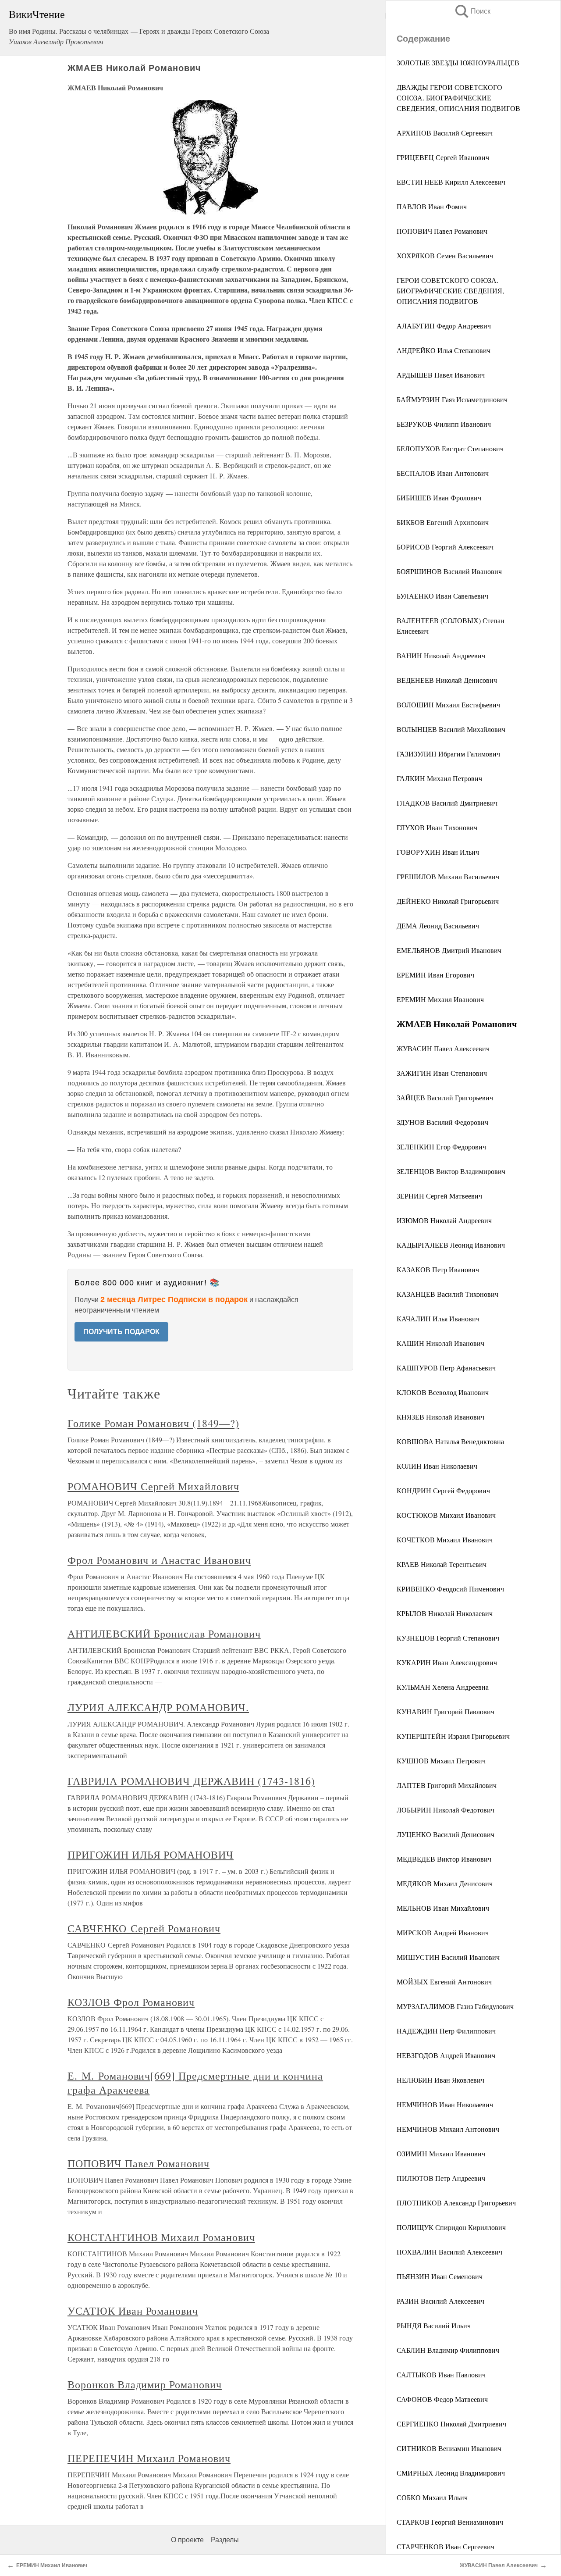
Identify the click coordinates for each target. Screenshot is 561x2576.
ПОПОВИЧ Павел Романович (442, 231)
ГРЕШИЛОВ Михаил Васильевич (448, 876)
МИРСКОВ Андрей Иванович (443, 1932)
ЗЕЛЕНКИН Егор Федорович (441, 1147)
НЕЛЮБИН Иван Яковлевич (440, 2080)
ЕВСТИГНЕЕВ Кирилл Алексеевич (451, 182)
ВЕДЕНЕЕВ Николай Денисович (447, 680)
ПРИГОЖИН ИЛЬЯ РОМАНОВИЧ (151, 1855)
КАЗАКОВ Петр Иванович (438, 1269)
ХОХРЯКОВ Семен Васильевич (445, 255)
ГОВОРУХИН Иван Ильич (438, 852)
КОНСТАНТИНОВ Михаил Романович (161, 2237)
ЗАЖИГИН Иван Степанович (442, 1073)
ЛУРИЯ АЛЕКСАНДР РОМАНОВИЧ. (158, 1707)
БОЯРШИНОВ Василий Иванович (449, 571)
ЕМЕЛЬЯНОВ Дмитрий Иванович (449, 950)
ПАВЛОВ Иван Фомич (432, 206)
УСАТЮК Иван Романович (133, 2311)
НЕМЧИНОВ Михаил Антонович (448, 2129)
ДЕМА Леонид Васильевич (438, 926)
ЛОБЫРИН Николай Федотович (446, 1810)
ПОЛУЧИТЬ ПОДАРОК (121, 1332)
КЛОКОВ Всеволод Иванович (443, 1392)
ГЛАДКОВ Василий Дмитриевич (447, 803)
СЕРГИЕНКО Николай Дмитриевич (451, 2424)
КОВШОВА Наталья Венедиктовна (450, 1441)
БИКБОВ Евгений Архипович (443, 522)
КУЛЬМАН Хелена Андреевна (443, 1687)
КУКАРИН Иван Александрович (447, 1662)
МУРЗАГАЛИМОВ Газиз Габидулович (455, 2006)
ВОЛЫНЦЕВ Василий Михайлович (451, 729)
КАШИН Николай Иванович (440, 1343)
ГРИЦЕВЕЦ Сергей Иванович (443, 157)
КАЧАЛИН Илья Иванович (438, 1318)
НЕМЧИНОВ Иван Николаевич (445, 2104)
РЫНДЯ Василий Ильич (434, 2325)
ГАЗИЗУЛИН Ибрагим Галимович (448, 754)
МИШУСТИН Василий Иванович (448, 1957)
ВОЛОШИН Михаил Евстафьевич (448, 705)
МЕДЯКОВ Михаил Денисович (445, 1883)
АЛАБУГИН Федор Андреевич (444, 326)
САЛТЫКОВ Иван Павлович (441, 2374)
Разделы (225, 2540)
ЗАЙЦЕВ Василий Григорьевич (445, 1097)
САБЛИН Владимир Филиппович (448, 2350)
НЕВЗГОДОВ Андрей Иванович (446, 2055)
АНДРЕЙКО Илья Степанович (444, 350)
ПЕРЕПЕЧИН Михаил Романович (149, 2458)
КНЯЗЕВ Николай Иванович (440, 1417)
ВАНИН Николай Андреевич (441, 655)
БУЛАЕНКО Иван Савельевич (442, 596)
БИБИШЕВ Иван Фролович (439, 498)
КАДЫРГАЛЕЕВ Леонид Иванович (451, 1245)
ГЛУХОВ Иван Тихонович (437, 827)
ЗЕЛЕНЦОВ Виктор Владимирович (451, 1171)
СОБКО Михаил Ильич (432, 2497)
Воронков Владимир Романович (145, 2384)
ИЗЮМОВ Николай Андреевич (444, 1220)
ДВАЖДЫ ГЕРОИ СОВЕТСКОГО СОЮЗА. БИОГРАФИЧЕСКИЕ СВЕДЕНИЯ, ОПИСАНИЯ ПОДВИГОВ (458, 98)
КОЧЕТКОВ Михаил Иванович (445, 1540)
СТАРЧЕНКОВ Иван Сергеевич (446, 2546)
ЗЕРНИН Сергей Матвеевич (439, 1196)
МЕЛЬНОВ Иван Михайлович (443, 1908)
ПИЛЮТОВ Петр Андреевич (441, 2178)
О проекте (187, 2540)
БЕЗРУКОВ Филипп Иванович (444, 424)
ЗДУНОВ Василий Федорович (442, 1122)
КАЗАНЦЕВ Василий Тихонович (447, 1294)
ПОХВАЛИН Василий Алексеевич (449, 2252)
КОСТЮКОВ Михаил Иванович (446, 1515)
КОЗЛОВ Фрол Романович (131, 2002)
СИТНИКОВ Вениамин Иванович (449, 2448)
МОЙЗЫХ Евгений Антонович (444, 1982)
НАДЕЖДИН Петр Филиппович (446, 2031)
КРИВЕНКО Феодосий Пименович (450, 1589)
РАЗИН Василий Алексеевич (440, 2301)
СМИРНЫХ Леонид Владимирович (451, 2473)
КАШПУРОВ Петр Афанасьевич (446, 1368)
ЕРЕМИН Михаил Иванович (440, 999)
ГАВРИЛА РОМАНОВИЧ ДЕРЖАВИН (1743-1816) (191, 1781)
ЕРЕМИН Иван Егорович (435, 975)
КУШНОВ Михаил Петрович (441, 1761)
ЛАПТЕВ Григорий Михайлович (447, 1785)
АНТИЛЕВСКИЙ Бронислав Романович (164, 1634)
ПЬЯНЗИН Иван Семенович (440, 2276)
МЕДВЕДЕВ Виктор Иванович (444, 1859)
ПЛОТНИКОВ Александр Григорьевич (456, 2203)
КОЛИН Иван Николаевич (437, 1466)
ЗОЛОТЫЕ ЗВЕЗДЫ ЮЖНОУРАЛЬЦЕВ (458, 62)
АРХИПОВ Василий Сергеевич (445, 133)
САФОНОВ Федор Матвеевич (442, 2399)
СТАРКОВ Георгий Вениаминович (450, 2522)
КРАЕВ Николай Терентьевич (442, 1564)
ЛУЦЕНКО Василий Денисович (446, 1834)
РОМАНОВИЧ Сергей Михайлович (153, 1486)
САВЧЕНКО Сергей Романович (144, 1928)
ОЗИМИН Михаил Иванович (441, 2153)
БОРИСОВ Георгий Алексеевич (445, 547)
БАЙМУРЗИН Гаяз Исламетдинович (452, 399)
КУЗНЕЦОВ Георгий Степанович (448, 1638)
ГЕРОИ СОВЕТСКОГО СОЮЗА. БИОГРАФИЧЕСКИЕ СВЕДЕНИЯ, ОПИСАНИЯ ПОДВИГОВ (450, 291)
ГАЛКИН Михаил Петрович (439, 778)
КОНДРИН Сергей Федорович (443, 1490)
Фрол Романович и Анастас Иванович (159, 1560)
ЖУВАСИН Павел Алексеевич (443, 1048)
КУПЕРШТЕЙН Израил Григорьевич (453, 1736)
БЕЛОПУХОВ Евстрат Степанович (450, 448)
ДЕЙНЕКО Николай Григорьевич (448, 901)
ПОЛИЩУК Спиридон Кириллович (451, 2227)
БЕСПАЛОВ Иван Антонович (443, 473)
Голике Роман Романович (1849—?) (153, 1423)
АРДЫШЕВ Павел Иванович (441, 375)
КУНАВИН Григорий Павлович (446, 1711)
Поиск (472, 11)
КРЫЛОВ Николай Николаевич (445, 1613)
